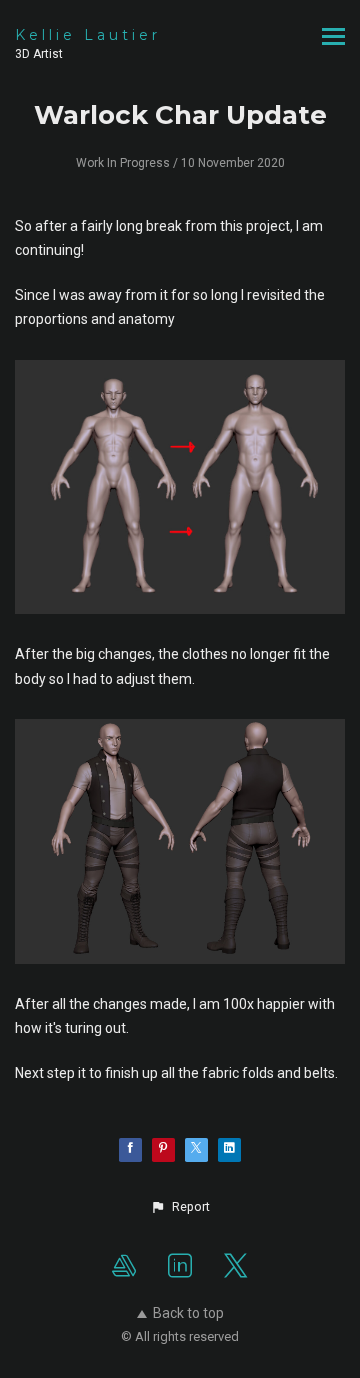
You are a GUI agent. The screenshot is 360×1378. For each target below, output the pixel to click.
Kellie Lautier (88, 35)
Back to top (188, 1313)
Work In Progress (123, 163)
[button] (180, 1207)
